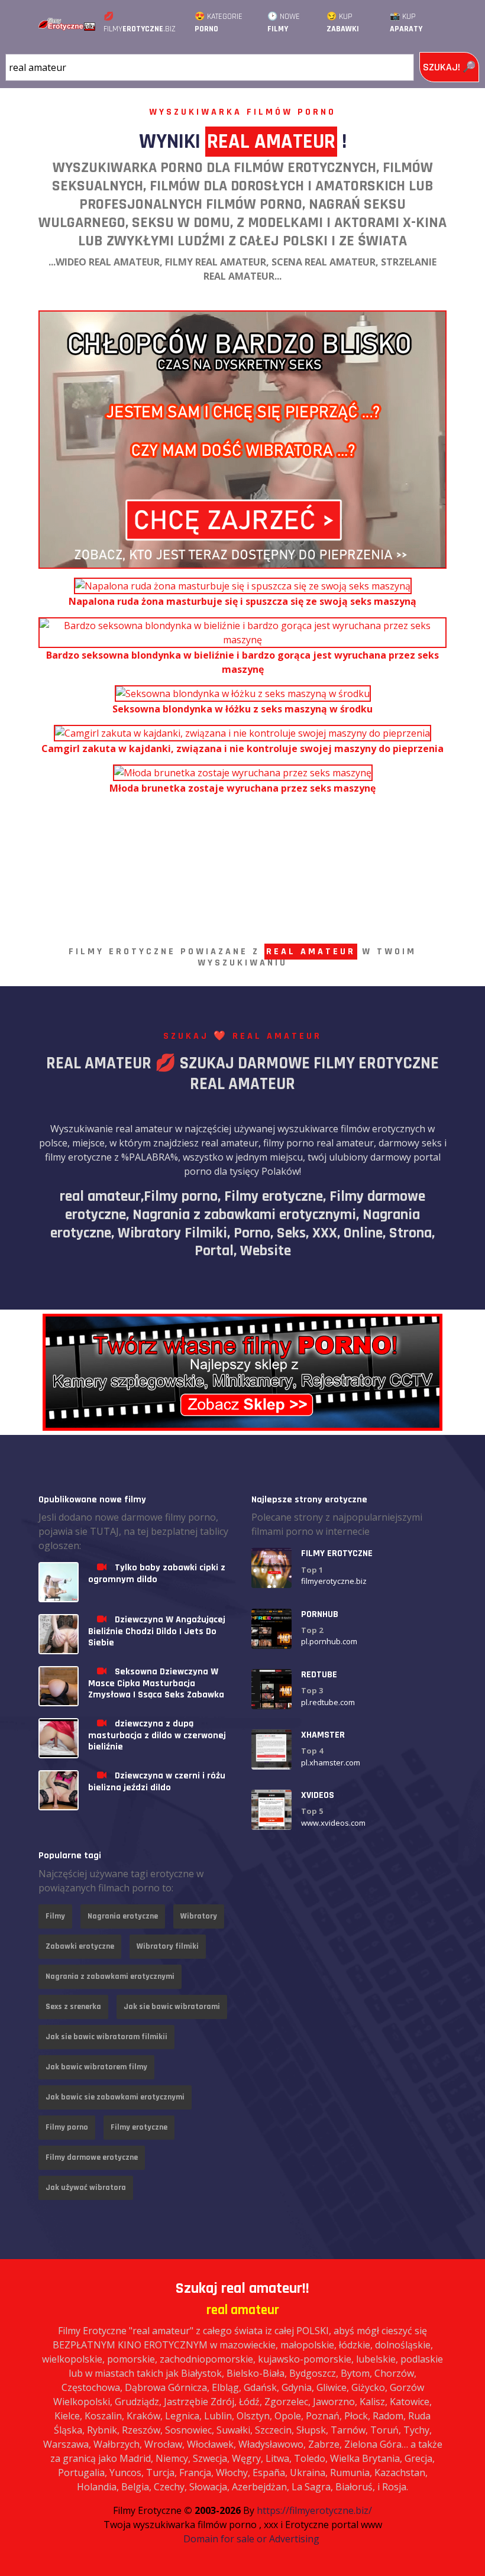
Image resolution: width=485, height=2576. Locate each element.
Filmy (55, 1916)
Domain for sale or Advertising (251, 2539)
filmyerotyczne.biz (334, 1581)
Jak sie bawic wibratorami (172, 2007)
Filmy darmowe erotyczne (92, 2157)
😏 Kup (343, 23)
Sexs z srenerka (73, 2007)
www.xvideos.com (333, 1823)
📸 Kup (406, 23)
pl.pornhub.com (329, 1641)
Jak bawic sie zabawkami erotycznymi (115, 2097)
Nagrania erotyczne (123, 1916)
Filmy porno (67, 2127)
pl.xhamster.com (331, 1762)
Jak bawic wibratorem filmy (96, 2067)
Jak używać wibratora (86, 2188)
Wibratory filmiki (168, 1946)
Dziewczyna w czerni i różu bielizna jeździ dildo (157, 1781)
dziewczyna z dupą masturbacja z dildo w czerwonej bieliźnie (157, 1735)
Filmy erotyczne (139, 2127)
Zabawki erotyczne (80, 1946)
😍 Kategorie (219, 23)
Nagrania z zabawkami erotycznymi (110, 1976)
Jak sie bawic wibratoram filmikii (106, 2037)
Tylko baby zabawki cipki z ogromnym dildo (157, 1573)
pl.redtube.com (328, 1702)
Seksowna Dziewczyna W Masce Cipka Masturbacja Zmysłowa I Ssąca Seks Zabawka (156, 1683)
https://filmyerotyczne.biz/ (314, 2510)
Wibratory (199, 1916)
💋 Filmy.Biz (140, 23)
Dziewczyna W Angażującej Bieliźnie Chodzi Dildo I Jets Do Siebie (157, 1631)
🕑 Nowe (284, 23)
